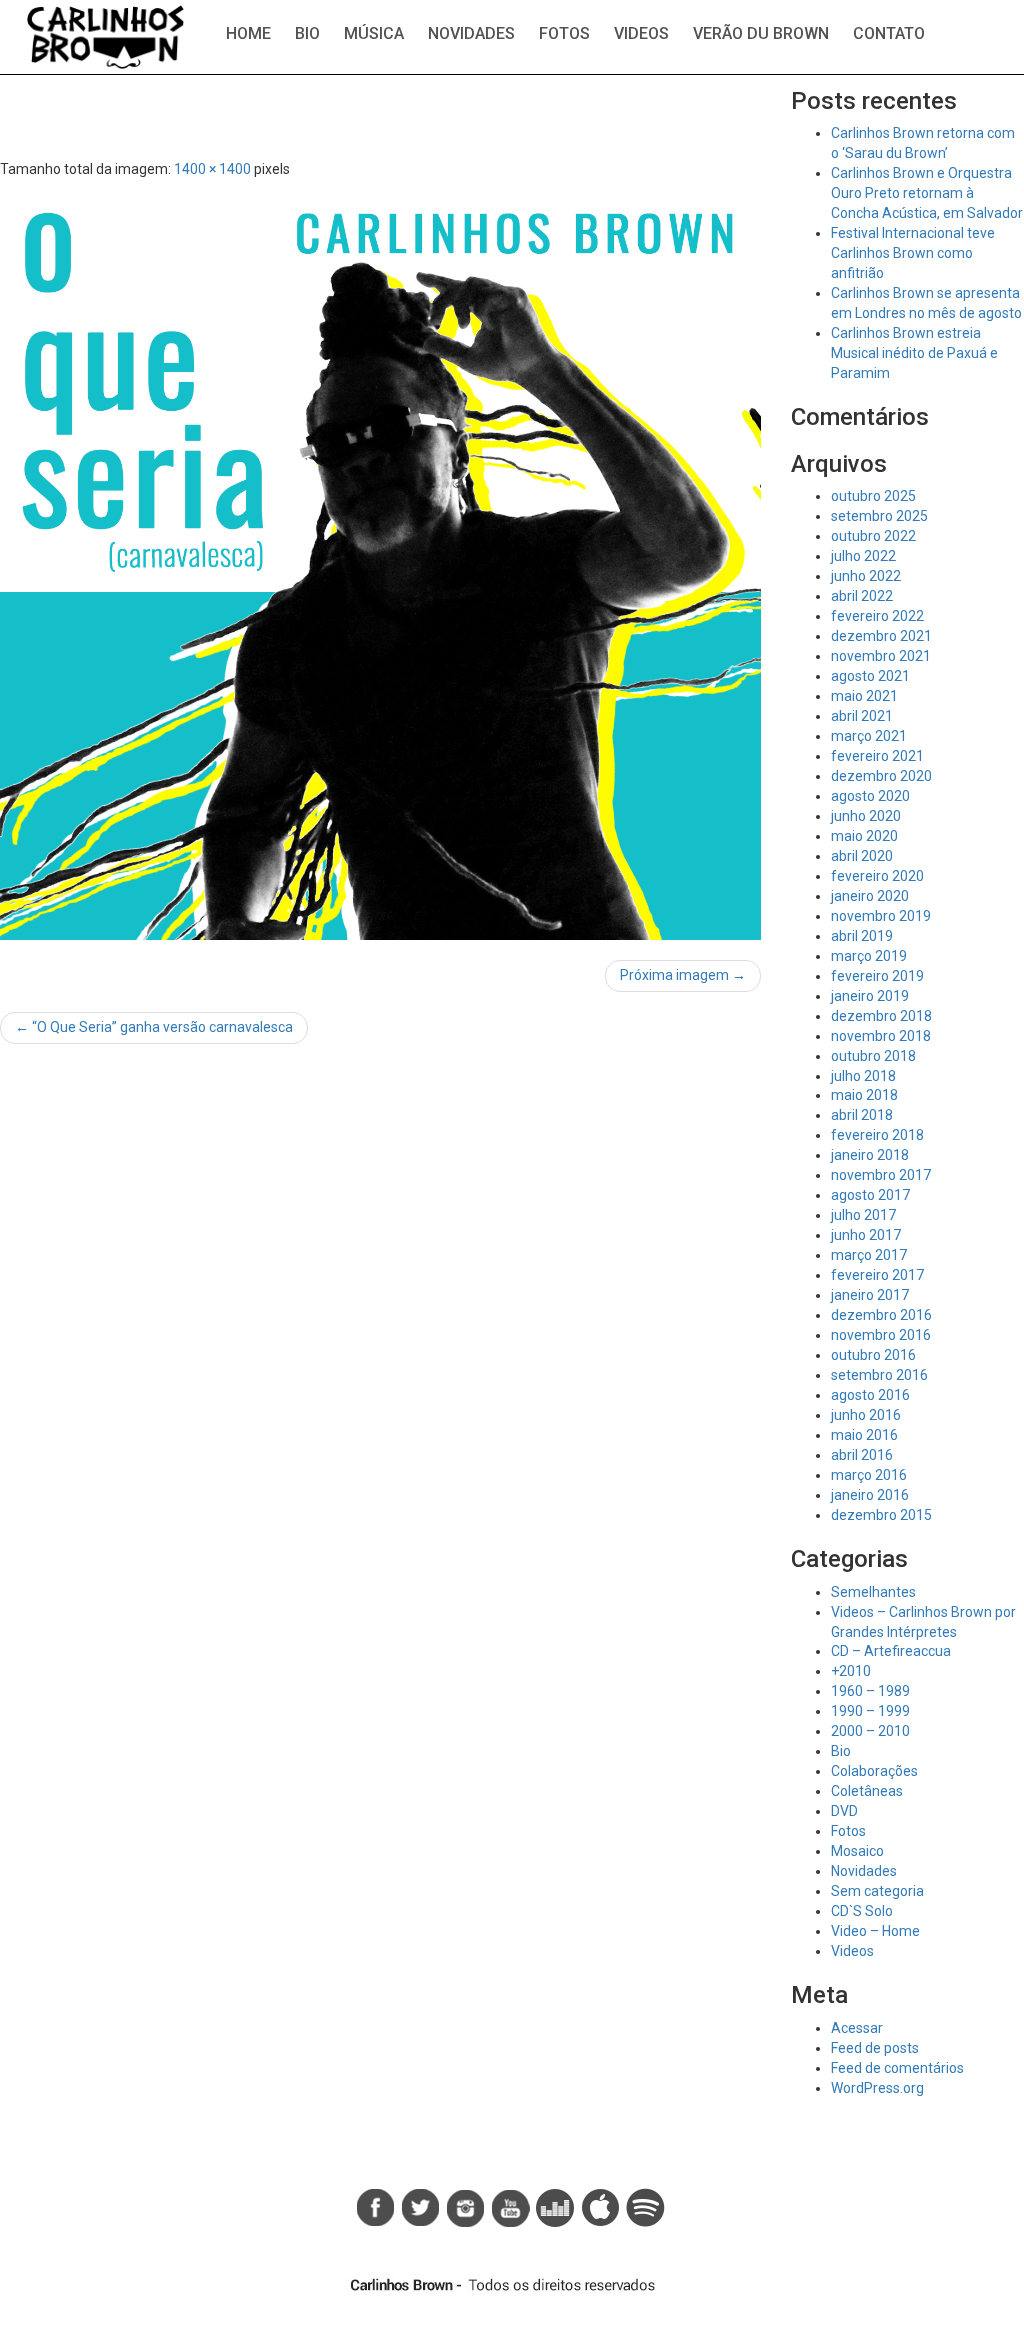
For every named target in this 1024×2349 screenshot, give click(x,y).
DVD (844, 1811)
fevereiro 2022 (877, 616)
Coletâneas (867, 1791)
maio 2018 (864, 1095)
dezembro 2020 (881, 776)
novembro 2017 (881, 1175)
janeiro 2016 (870, 1495)
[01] (380, 560)
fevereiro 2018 (877, 1135)
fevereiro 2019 (877, 976)
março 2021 (869, 736)
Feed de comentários (897, 2068)
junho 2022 (866, 576)
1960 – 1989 (870, 1691)
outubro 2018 (873, 1056)
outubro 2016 (873, 1355)
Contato (889, 33)
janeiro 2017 (870, 1295)
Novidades (471, 33)
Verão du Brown (761, 33)
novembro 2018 (881, 1036)
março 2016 (869, 1475)
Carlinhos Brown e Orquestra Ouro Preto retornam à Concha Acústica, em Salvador (927, 193)
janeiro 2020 (870, 896)
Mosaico (857, 1851)
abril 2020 (862, 856)
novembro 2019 (881, 916)
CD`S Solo (862, 1911)
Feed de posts (875, 2048)
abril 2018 (862, 1115)
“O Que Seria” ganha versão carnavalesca (154, 1027)
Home (248, 33)
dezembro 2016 (881, 1315)
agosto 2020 (870, 796)
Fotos (564, 33)
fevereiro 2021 (877, 756)
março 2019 (869, 956)
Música (374, 33)
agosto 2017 (870, 1195)
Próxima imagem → (683, 975)
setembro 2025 (879, 516)
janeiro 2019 (870, 996)
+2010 (851, 1671)
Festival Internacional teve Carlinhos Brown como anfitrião (913, 253)
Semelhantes (873, 1592)
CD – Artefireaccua (891, 1651)
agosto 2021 (870, 676)
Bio (307, 33)
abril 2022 (862, 596)
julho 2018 (863, 1076)
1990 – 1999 (870, 1711)
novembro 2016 (881, 1335)
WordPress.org (877, 2088)
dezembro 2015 (881, 1515)
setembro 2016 (879, 1375)
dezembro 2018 (881, 1016)
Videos (641, 33)
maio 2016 (864, 1435)
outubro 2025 (873, 496)
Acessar (857, 2028)
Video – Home (875, 1931)
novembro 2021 (881, 656)
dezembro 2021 (881, 636)
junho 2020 (866, 816)
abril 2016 (862, 1455)
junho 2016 (866, 1415)
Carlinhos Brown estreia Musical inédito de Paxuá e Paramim (914, 353)
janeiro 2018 (870, 1155)
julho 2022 (863, 556)
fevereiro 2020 (877, 876)
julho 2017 (863, 1215)
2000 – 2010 (870, 1731)
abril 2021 (862, 716)
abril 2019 (862, 936)
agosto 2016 (870, 1395)
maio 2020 (864, 836)
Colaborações (874, 1771)
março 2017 (869, 1255)
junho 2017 (866, 1235)
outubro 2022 (873, 536)
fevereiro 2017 (877, 1275)
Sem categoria (877, 1891)
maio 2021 (864, 696)
